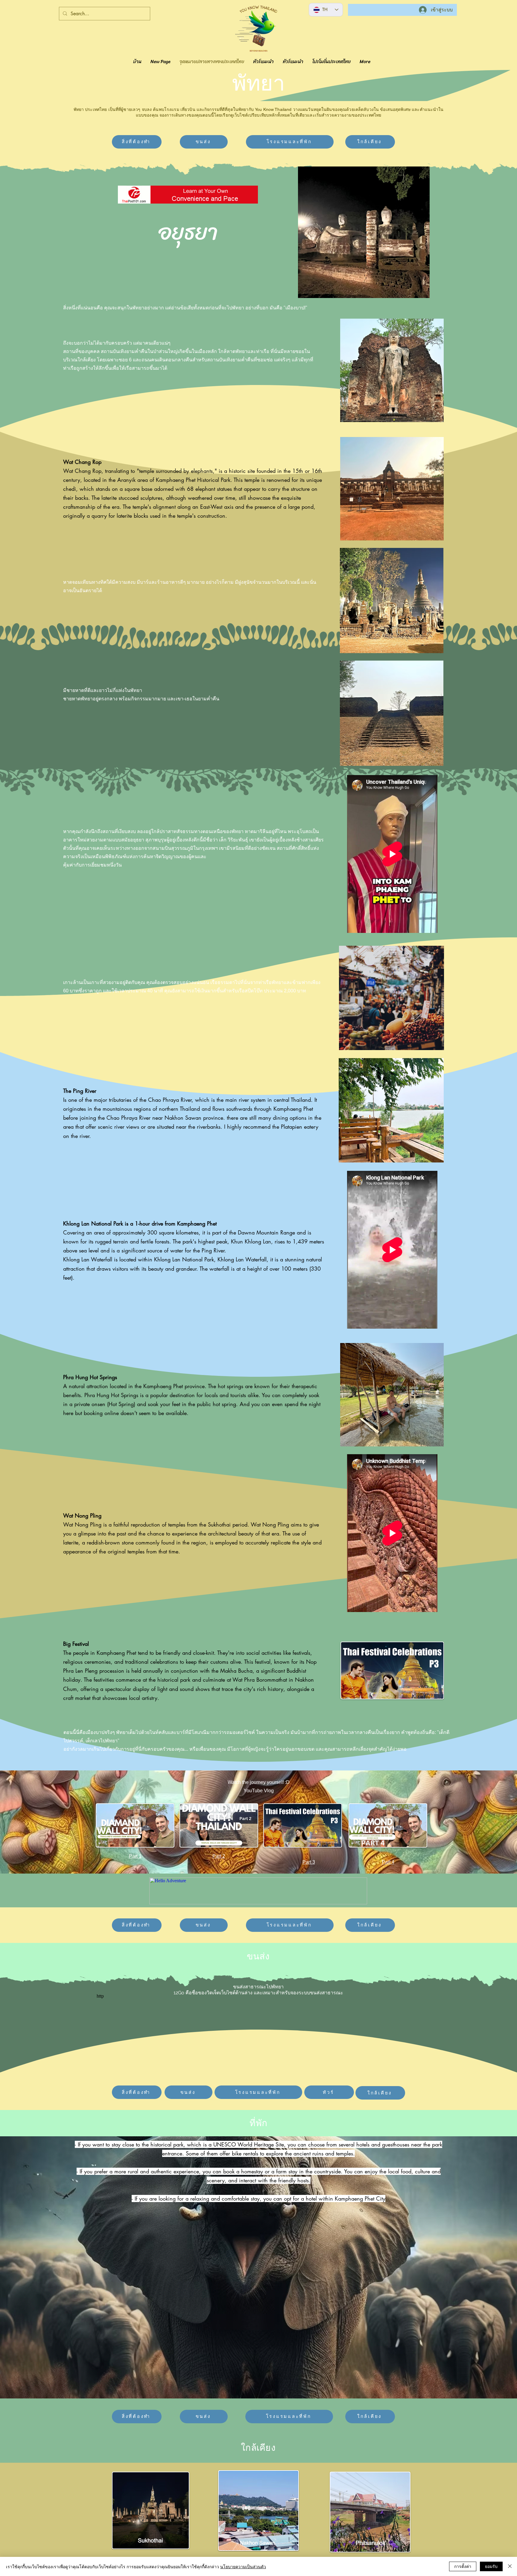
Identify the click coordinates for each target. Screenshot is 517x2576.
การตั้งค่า (463, 2566)
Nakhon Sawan (184, 1118)
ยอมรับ (491, 2566)
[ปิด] (510, 2566)
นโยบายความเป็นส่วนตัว (243, 2566)
